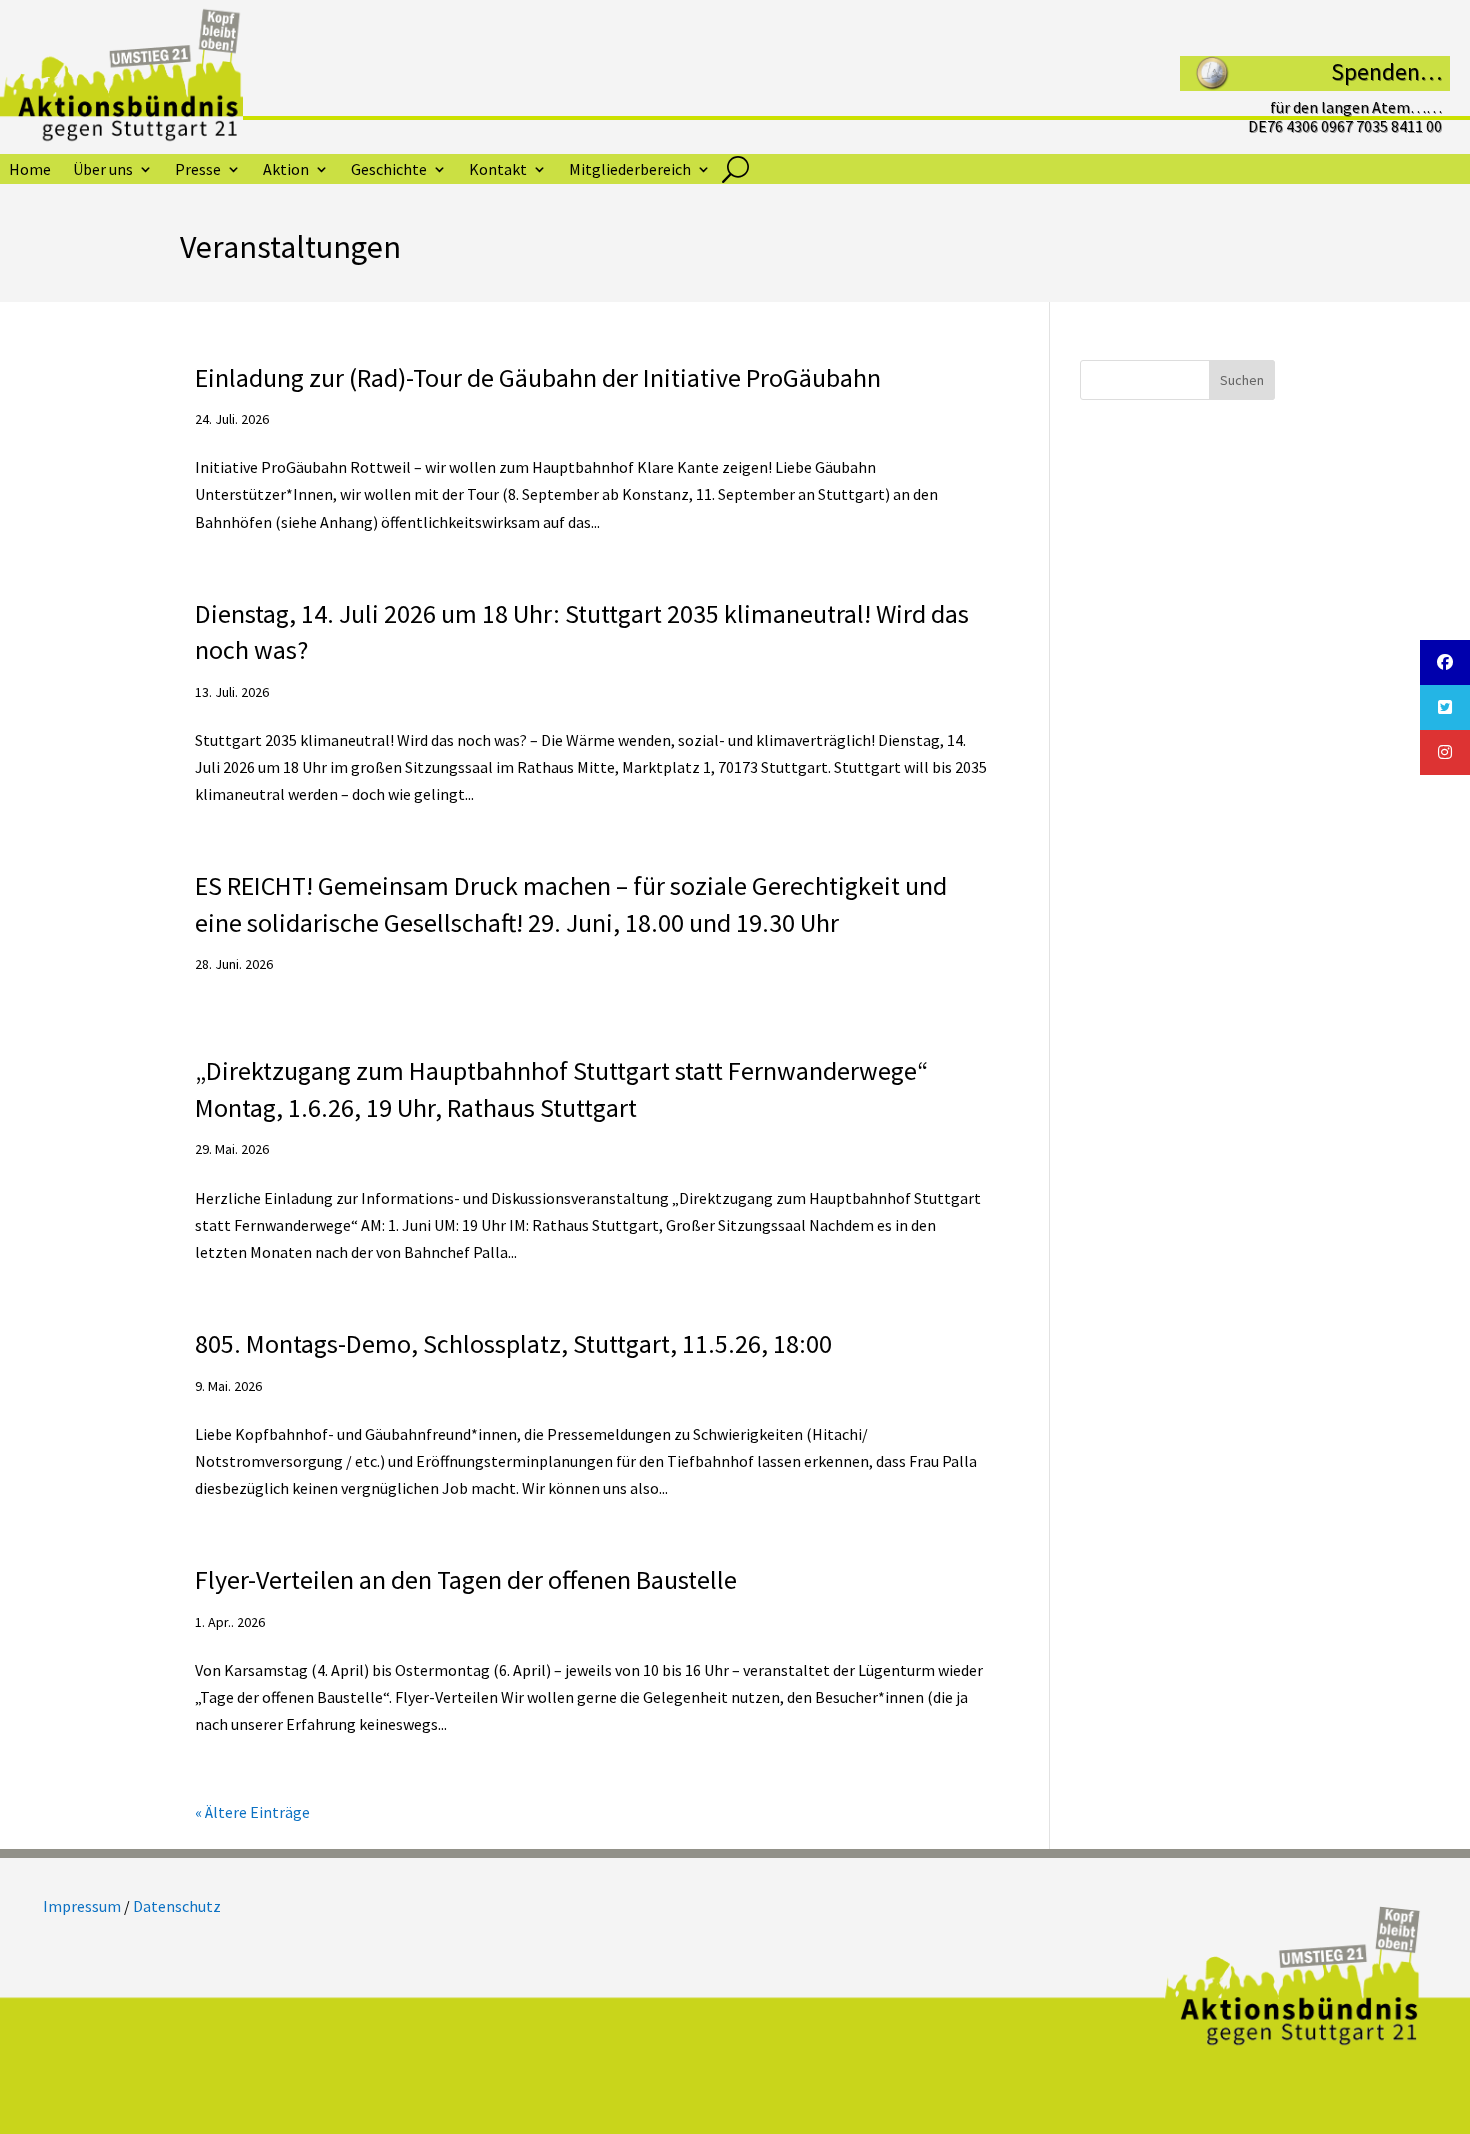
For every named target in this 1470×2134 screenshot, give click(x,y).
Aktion (286, 170)
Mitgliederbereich (630, 170)
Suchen (1242, 380)
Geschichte (389, 170)
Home (30, 170)
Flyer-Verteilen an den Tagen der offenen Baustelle (466, 1579)
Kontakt (498, 170)
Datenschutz (177, 1906)
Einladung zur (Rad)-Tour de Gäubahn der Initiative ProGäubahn (538, 377)
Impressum (82, 1906)
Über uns (103, 170)
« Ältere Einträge (252, 1812)
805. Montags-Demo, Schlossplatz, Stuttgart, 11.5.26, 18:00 (513, 1343)
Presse (198, 170)
